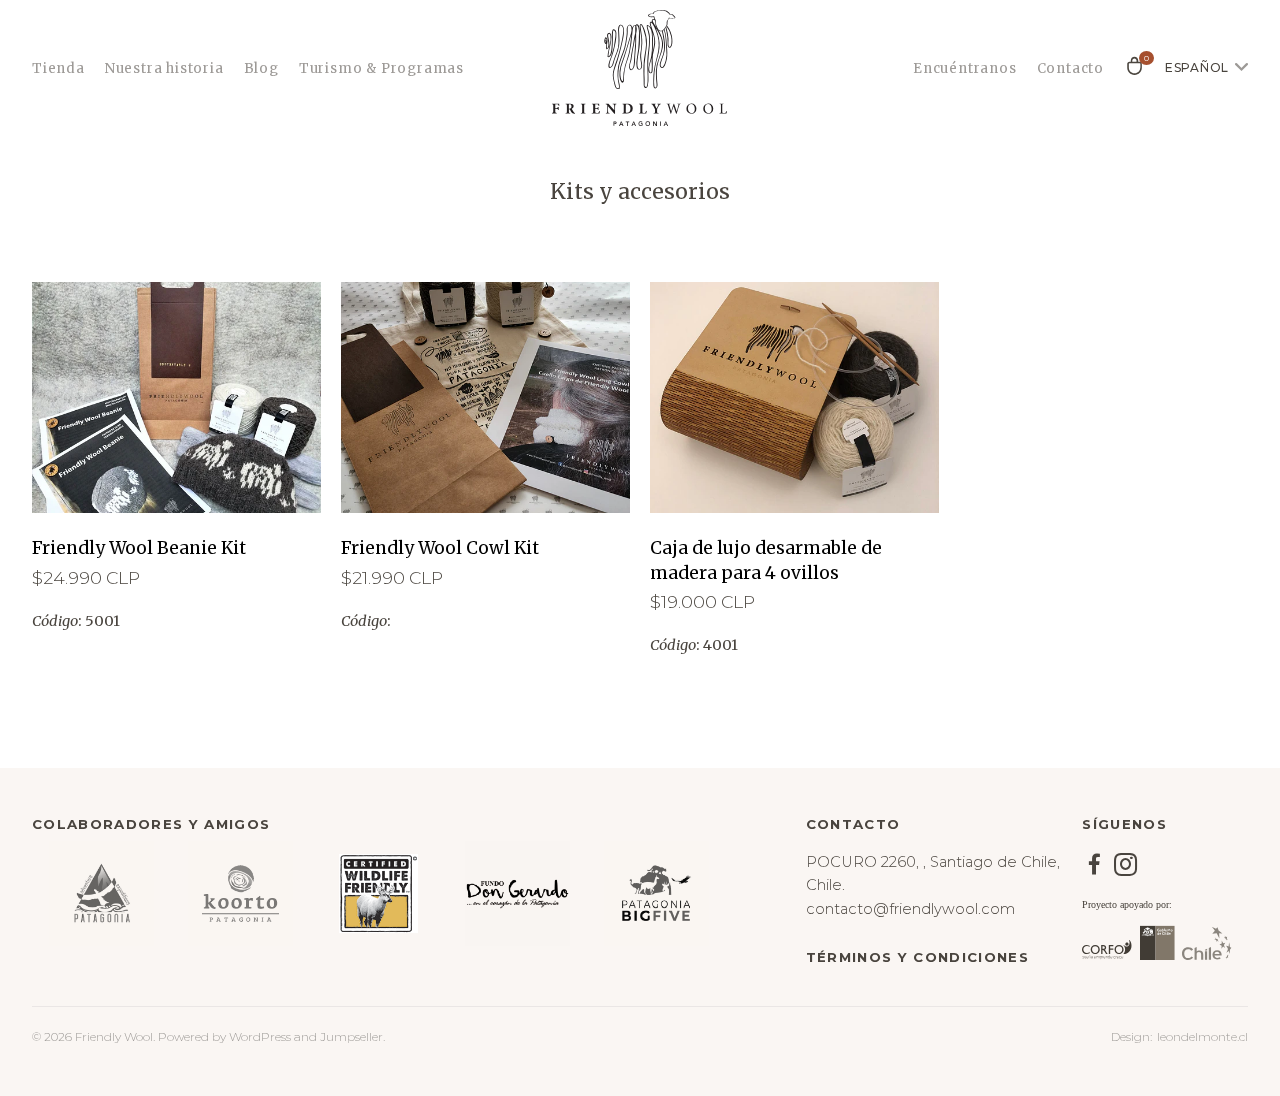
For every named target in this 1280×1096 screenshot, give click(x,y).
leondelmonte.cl (1202, 1036)
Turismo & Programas (381, 68)
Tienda (58, 68)
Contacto (1070, 68)
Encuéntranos (965, 68)
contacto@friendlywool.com (910, 909)
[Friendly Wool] (639, 68)
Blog (261, 68)
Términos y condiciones (917, 957)
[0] (1134, 73)
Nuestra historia (164, 68)
